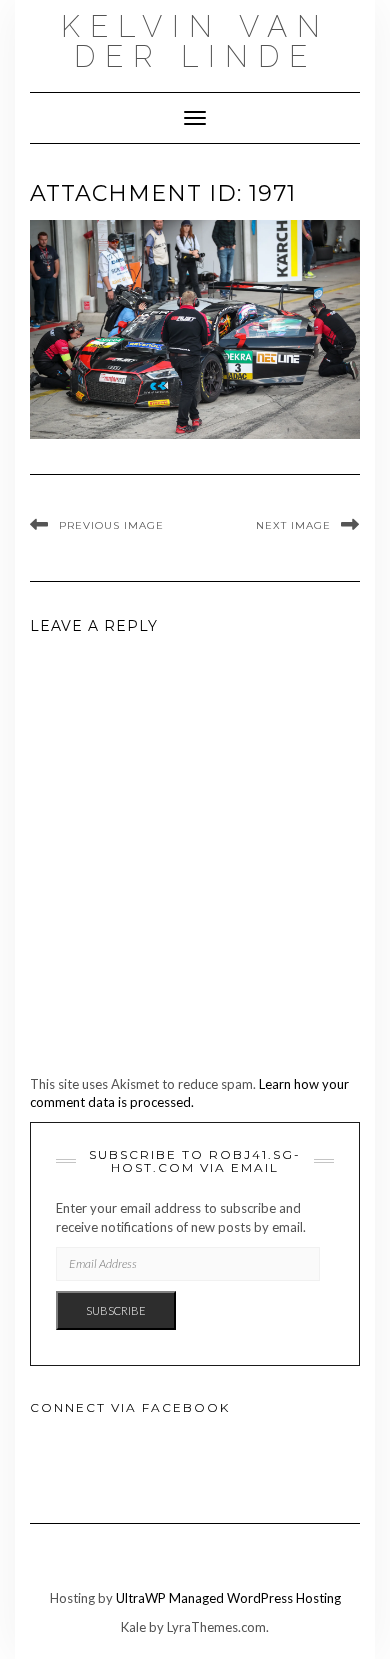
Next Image (293, 525)
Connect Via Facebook (130, 1407)
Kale (133, 1627)
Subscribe (116, 1310)
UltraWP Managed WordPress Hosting (228, 1598)
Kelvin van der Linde (195, 41)
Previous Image (111, 525)
